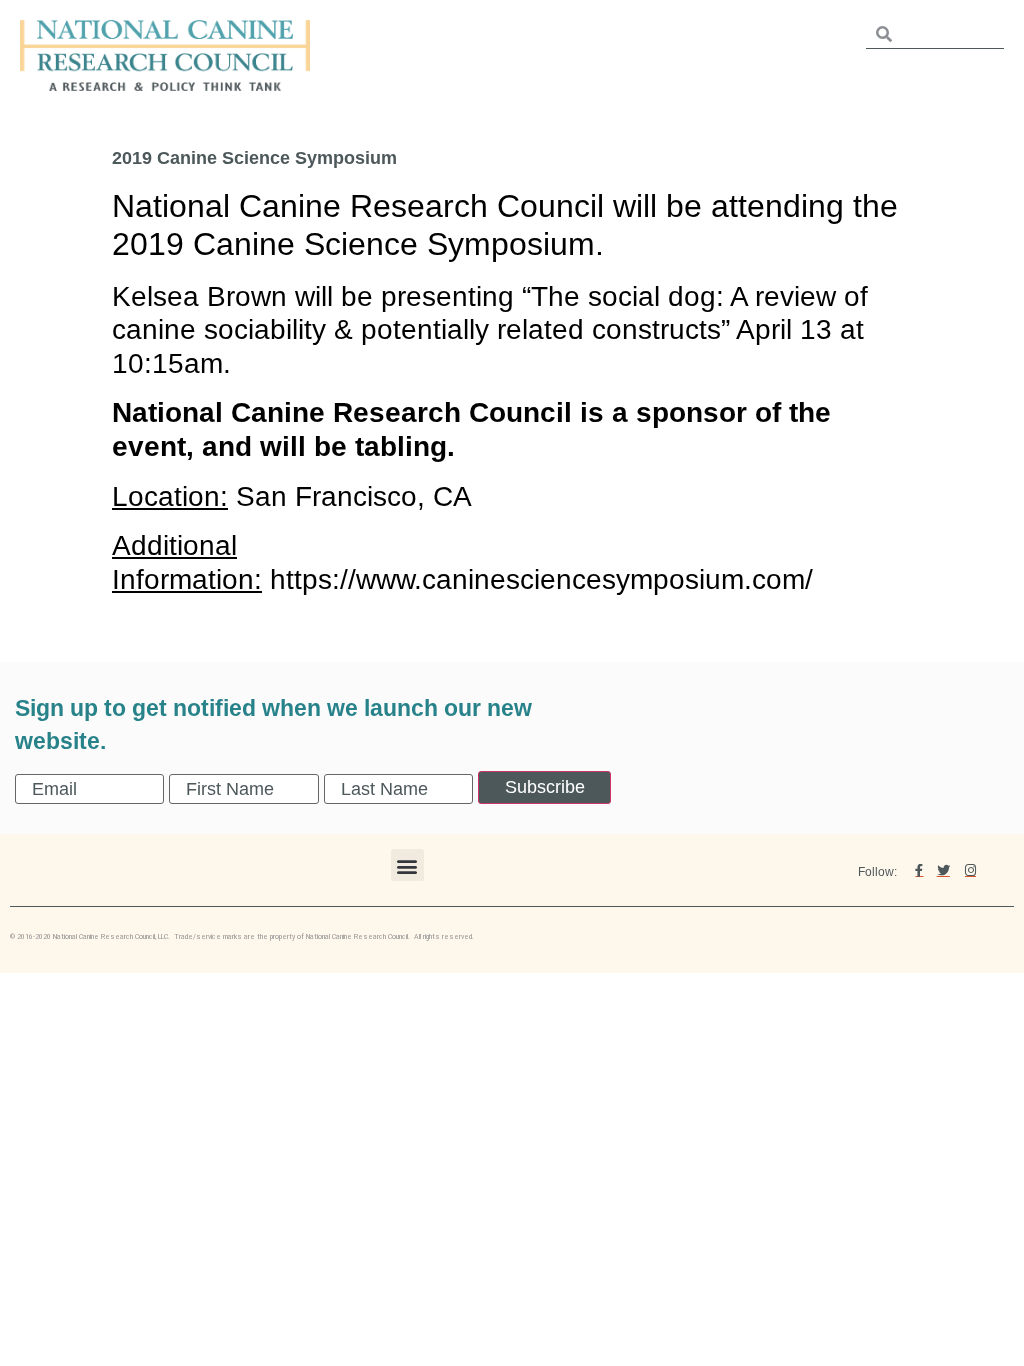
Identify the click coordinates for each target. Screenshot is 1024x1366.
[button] (407, 865)
